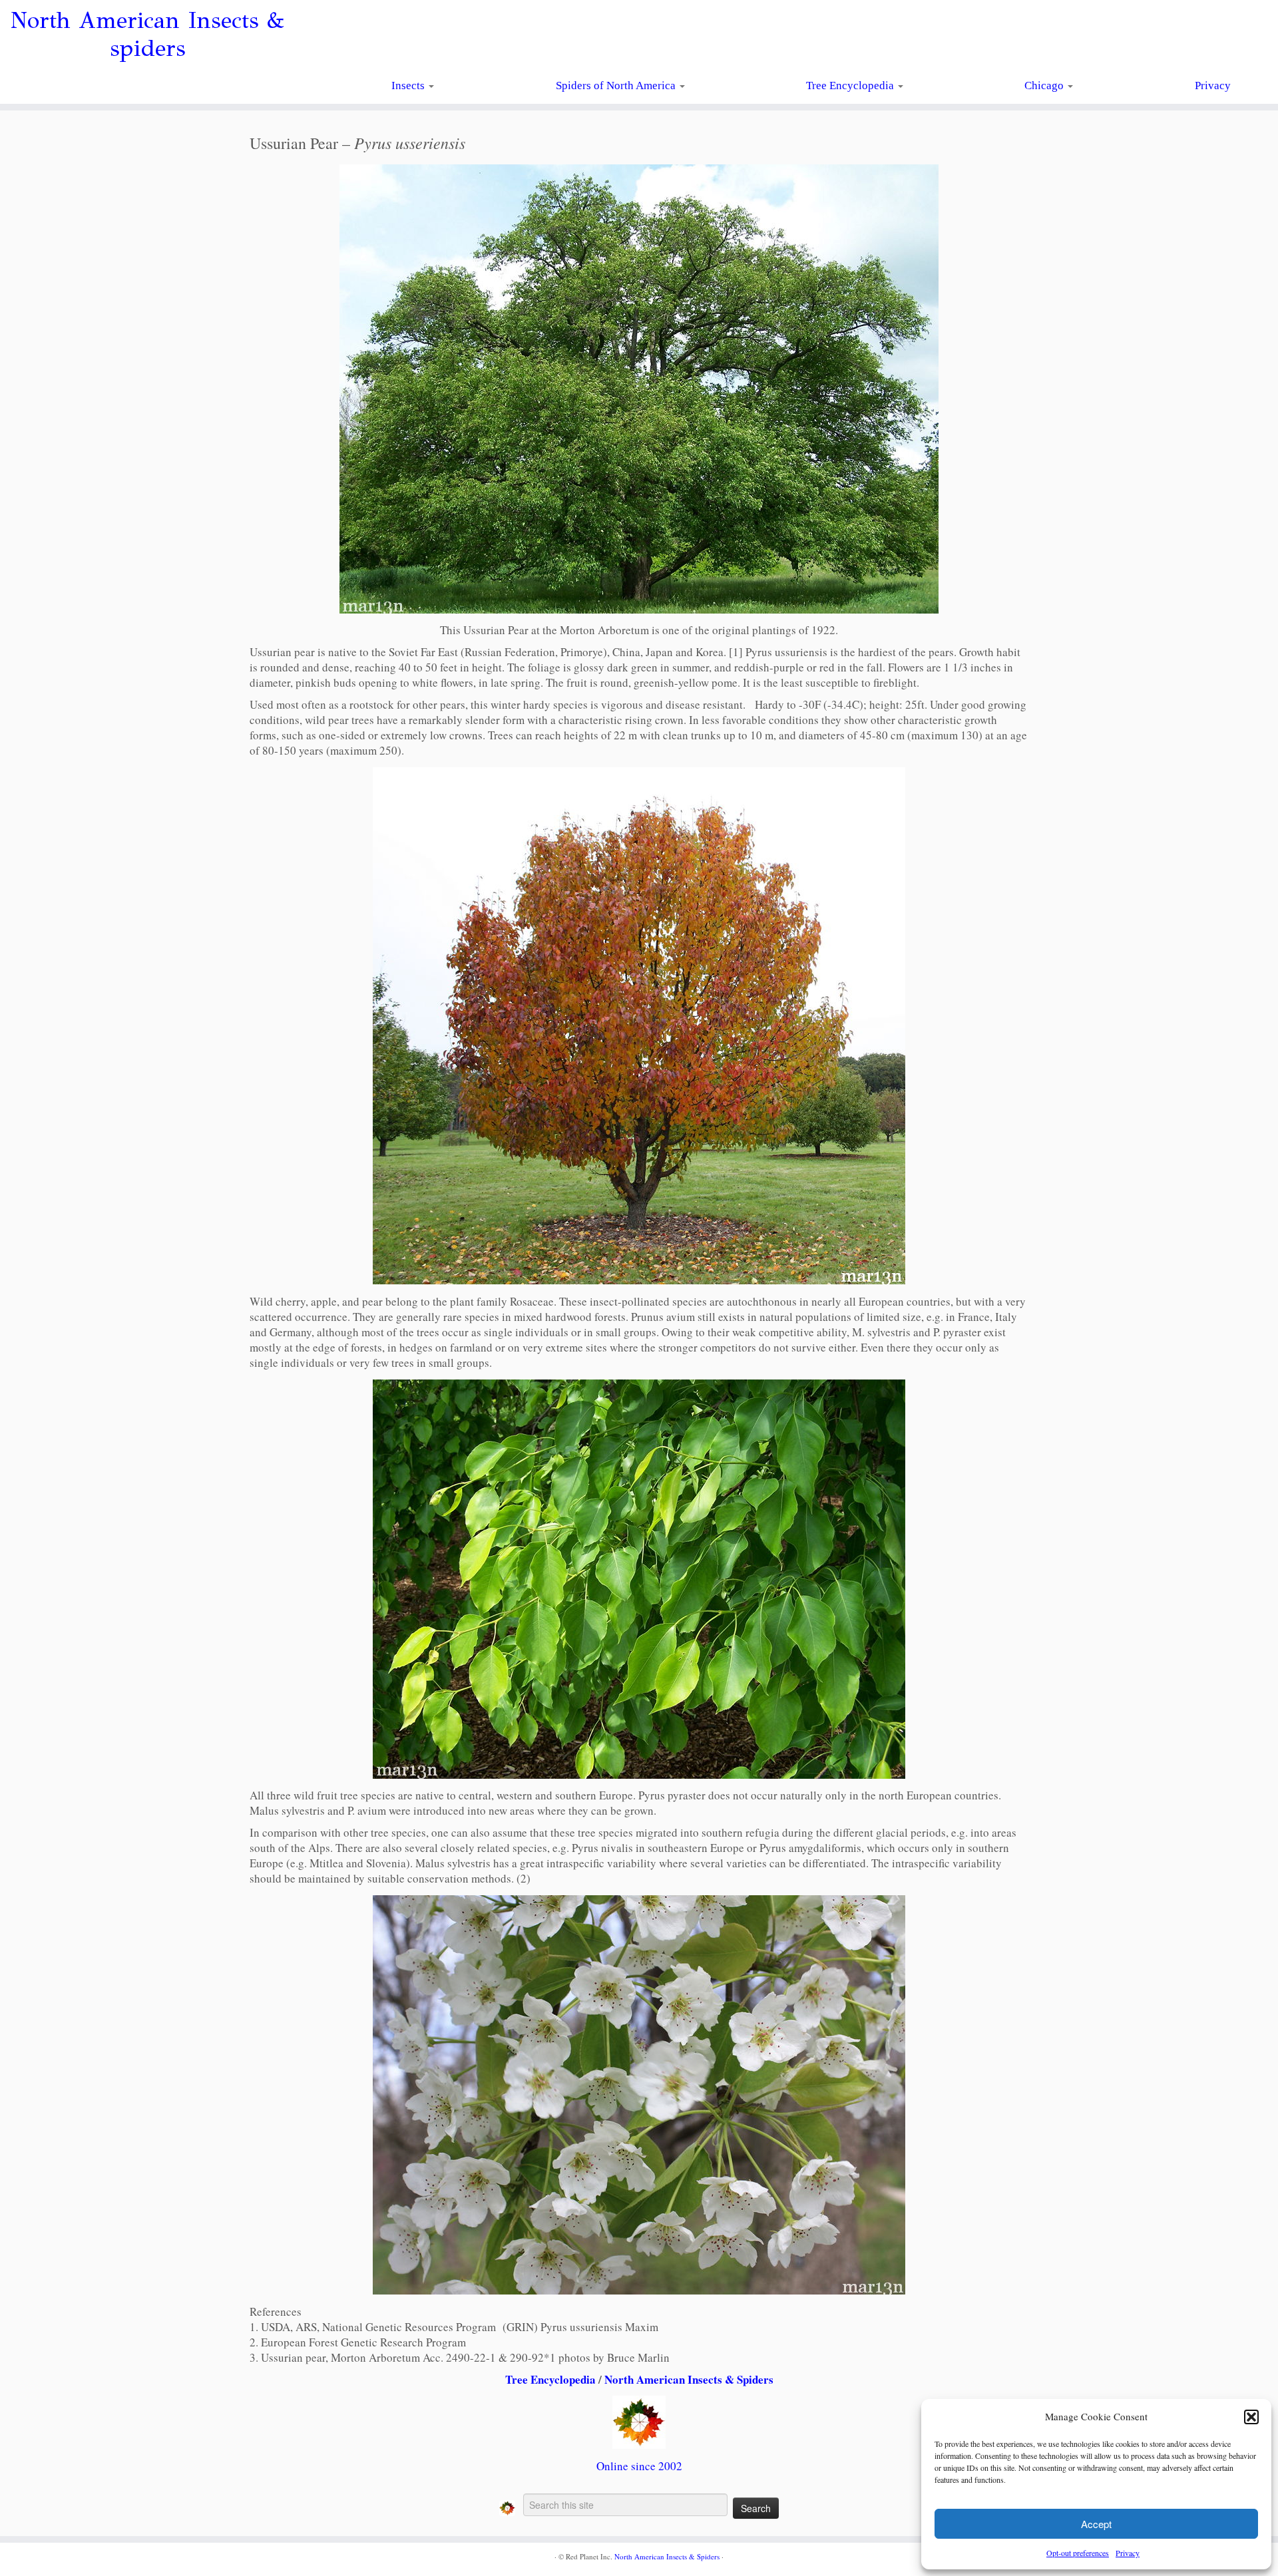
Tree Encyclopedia (851, 86)
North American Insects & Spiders (689, 2379)
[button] (1251, 2417)
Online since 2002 (639, 2466)
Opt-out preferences (1078, 2553)
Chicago (1045, 86)
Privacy (1128, 2553)
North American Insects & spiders (147, 35)
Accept (1096, 2524)
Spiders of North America (617, 86)
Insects (409, 86)
